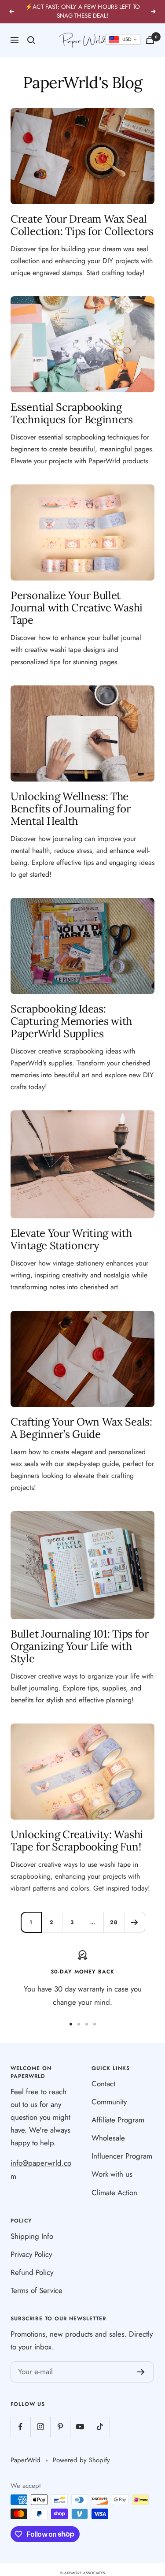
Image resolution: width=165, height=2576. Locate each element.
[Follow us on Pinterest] (60, 2427)
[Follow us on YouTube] (80, 2427)
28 (114, 1922)
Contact (103, 2084)
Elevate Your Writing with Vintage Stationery (71, 1239)
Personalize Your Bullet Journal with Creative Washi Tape (77, 608)
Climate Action (114, 2193)
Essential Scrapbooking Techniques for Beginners (72, 413)
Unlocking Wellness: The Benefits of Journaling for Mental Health (70, 809)
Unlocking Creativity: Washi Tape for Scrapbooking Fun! (77, 1841)
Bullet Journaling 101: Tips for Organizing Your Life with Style (80, 1646)
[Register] (141, 2372)
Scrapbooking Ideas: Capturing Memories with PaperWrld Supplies (71, 1021)
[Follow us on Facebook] (20, 2427)
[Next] (134, 1922)
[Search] (31, 40)
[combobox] (123, 40)
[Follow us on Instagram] (40, 2427)
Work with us (112, 2174)
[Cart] (150, 40)
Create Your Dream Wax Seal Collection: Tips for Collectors (82, 225)
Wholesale (108, 2138)
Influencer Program (122, 2156)
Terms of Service (37, 2290)
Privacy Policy (31, 2254)
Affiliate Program (118, 2120)
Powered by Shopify (81, 2460)
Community (109, 2102)
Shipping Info (32, 2236)
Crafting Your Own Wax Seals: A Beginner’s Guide (81, 1428)
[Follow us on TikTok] (100, 2427)
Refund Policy (32, 2272)
